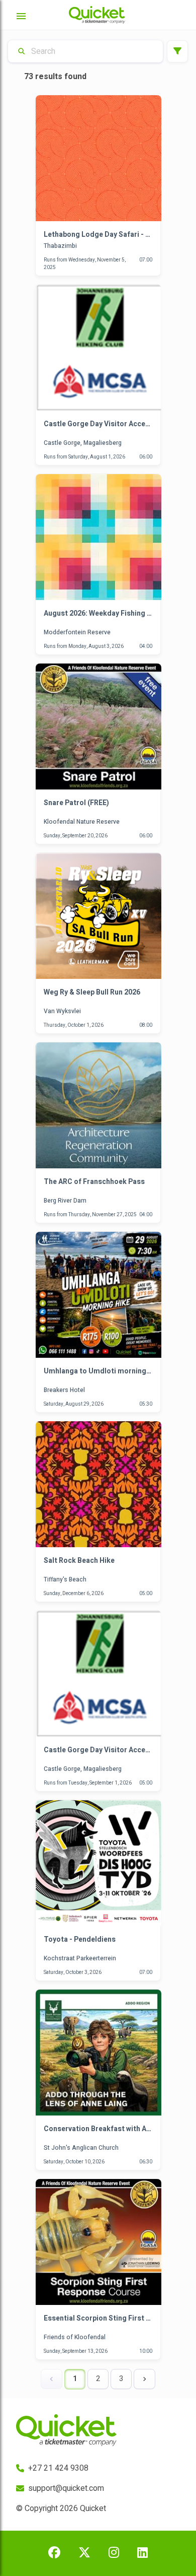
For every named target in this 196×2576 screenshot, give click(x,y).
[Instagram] (114, 2553)
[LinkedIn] (142, 2553)
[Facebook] (54, 2553)
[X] (84, 2553)
